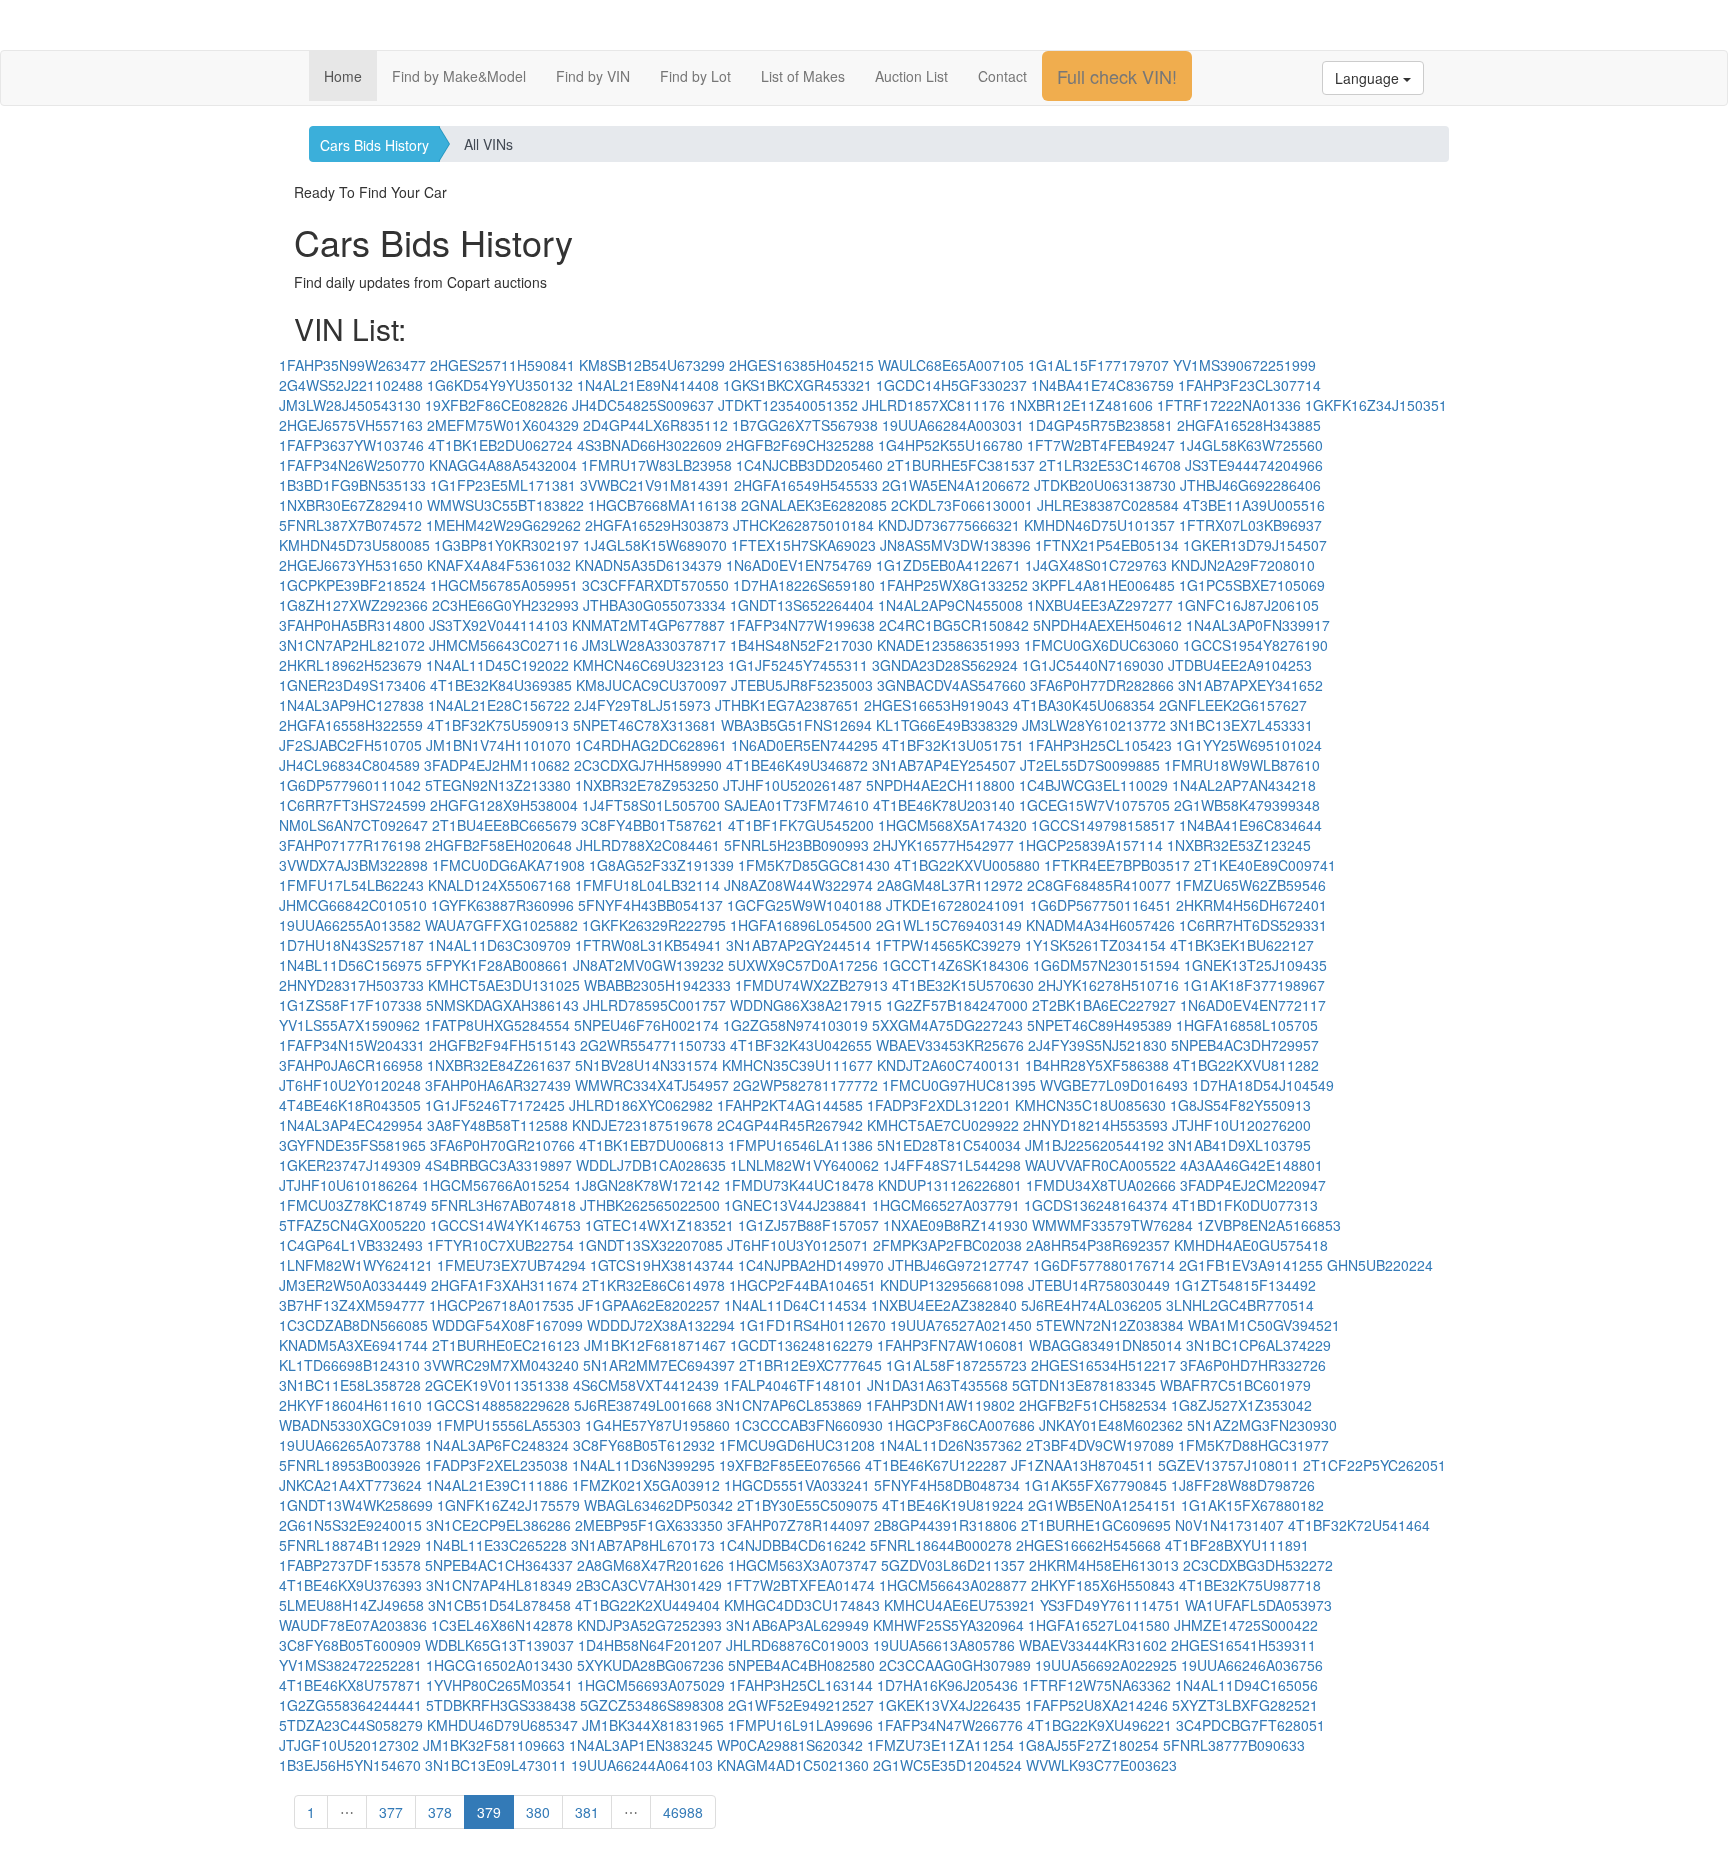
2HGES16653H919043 (936, 705)
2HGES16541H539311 (1243, 1645)
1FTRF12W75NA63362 (1096, 1685)
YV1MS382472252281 (350, 1665)
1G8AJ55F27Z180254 (1088, 1745)
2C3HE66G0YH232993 (505, 605)
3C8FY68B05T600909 (350, 1645)
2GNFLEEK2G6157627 (1233, 705)
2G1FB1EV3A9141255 (1251, 1265)
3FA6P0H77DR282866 (1102, 685)
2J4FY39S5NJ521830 (1097, 1045)
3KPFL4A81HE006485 (1103, 585)
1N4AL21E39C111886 (497, 1485)
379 (489, 1812)
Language (1369, 78)
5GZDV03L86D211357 (953, 1565)
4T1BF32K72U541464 (1359, 1525)
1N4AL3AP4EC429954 (351, 1125)
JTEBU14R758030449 (1099, 1285)
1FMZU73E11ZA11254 (940, 1745)
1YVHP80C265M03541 (499, 1685)
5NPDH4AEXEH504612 (1107, 625)
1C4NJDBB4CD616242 (792, 1545)
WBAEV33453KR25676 (950, 1045)
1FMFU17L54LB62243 (351, 885)
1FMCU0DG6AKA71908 (508, 865)
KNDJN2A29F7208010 (1243, 565)
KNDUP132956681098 (952, 1285)
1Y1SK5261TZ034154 (1095, 945)
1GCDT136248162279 (801, 1345)
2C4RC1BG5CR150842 (954, 625)
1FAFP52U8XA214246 (1096, 1705)
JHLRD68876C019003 (797, 1645)
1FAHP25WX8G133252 (953, 585)
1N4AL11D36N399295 (643, 1465)
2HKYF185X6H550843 (1103, 1585)
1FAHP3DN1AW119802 (940, 1405)
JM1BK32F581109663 (494, 1745)
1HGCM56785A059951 (504, 585)
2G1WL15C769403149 (949, 925)
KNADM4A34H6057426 (1100, 925)
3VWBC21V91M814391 (655, 485)
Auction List (911, 76)
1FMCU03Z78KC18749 (353, 1205)
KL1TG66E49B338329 (947, 725)
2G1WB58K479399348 (1247, 805)
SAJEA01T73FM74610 (796, 805)
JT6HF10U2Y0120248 (350, 1085)
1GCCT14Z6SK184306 (955, 965)
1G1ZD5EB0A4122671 (948, 565)
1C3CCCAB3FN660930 (808, 1425)
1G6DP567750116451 (1101, 905)
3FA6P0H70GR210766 (502, 1145)
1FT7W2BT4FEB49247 (1101, 445)
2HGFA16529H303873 (657, 525)
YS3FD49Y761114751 (1110, 1605)
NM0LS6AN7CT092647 (353, 825)
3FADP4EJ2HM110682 (497, 765)
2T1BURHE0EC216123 (506, 1345)
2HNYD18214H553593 (1095, 1125)
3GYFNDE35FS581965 (352, 1145)
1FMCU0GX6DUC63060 (1101, 645)
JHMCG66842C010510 (353, 905)
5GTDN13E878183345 (1084, 1385)
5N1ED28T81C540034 (949, 1145)
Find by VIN (593, 76)
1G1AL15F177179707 (1098, 365)
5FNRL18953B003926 (350, 1465)
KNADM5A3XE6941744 (353, 1345)
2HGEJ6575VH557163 (351, 425)
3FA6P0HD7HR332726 (1253, 1365)
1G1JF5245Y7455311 (798, 665)
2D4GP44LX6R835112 (655, 425)
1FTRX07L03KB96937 (1250, 525)
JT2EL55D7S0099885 (1090, 765)
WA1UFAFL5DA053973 (1258, 1605)
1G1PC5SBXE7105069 (1252, 585)
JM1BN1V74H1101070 (498, 745)
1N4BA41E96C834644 (1250, 825)
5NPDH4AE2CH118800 (940, 785)
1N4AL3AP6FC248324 (497, 1445)
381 (587, 1812)
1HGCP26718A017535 (501, 1305)
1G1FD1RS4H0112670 (812, 1325)
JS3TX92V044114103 (498, 625)
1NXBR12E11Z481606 (1081, 405)
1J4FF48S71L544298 (952, 1165)
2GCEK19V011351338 (497, 1385)
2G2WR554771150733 (653, 1045)
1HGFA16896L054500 (801, 925)
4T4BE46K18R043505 (350, 1105)
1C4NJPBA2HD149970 (811, 1265)
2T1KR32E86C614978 (653, 1285)
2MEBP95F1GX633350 (649, 1525)
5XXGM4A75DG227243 (947, 1025)
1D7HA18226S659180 (804, 585)
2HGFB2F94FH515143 (502, 1045)
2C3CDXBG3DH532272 (1258, 1565)
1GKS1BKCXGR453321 (797, 385)
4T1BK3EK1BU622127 (1242, 945)
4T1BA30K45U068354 (1084, 705)
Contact (1002, 76)
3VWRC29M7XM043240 (501, 1365)
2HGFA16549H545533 (806, 485)
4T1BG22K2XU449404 (647, 1605)
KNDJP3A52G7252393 (649, 1625)
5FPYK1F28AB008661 (497, 965)
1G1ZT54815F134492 (1245, 1285)
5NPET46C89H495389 (1099, 1025)
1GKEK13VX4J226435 (949, 1705)
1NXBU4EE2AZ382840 (944, 1305)
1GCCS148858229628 (498, 1405)
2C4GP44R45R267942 (790, 1125)
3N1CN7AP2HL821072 (352, 645)
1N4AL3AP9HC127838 (351, 705)
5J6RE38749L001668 (643, 1405)
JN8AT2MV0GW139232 (648, 965)
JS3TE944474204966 (1254, 465)
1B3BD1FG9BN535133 (352, 485)
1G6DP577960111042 (350, 785)
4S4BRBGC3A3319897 (498, 1165)
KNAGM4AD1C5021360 (793, 1765)
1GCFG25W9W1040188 (804, 905)
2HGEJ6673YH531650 (351, 565)
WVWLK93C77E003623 (1101, 1765)
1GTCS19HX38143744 (662, 1265)
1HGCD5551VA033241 (797, 1485)
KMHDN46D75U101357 (1099, 525)
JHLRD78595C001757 (654, 1005)
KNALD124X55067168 (499, 885)
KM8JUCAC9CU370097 (651, 685)
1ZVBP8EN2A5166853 (1269, 1225)
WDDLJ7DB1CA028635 (651, 1165)
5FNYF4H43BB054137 (650, 905)
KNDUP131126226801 (950, 1185)
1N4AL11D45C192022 (497, 665)
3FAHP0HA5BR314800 (352, 625)
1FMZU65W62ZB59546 (1250, 885)
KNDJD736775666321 (949, 525)
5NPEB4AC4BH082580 (801, 1665)
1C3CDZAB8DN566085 (353, 1325)
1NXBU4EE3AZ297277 (1100, 605)
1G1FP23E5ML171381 (503, 485)
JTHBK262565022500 (650, 1205)
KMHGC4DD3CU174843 (802, 1605)
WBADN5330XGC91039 (355, 1425)
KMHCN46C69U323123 (648, 665)
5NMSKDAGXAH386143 (502, 1005)
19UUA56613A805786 (944, 1645)
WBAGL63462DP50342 (658, 1505)
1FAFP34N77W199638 (802, 625)
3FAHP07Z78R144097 (798, 1525)
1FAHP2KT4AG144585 (790, 1105)
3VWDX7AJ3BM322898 (353, 865)
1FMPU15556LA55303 (508, 1425)
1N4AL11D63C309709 (499, 945)
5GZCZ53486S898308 (652, 1705)
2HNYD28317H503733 (351, 985)
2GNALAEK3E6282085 (814, 505)
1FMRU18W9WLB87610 (1242, 765)
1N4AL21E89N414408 (648, 385)
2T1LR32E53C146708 (1110, 465)
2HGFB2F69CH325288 (800, 445)
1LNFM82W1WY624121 (356, 1265)
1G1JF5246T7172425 (495, 1105)
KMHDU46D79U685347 (502, 1725)
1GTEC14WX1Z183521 (659, 1225)
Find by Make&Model (459, 76)
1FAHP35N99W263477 (352, 365)
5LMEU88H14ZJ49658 (351, 1605)
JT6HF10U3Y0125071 (798, 1245)
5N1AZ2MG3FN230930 (1262, 1425)
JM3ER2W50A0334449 (353, 1285)
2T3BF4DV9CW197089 (1100, 1445)
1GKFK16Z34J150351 (1376, 405)
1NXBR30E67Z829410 (351, 505)
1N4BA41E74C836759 (1102, 385)
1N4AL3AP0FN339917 (1258, 625)
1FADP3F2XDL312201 (939, 1105)
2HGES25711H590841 (502, 365)
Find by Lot (695, 76)
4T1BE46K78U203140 (944, 805)
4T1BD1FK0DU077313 (1245, 1205)
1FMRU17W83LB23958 (656, 465)
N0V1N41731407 (1229, 1525)
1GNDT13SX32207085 (650, 1245)
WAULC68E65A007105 (951, 365)
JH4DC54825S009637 (643, 405)
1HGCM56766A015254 (496, 1185)
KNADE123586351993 (948, 645)
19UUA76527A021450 (961, 1325)
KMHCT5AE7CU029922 (943, 1125)
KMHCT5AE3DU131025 (504, 985)
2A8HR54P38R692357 (1098, 1245)
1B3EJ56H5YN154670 (350, 1765)
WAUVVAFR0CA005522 (1100, 1165)
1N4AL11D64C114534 (795, 1305)
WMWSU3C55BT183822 (505, 505)
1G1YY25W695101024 (1249, 745)
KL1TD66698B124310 (349, 1365)
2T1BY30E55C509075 (807, 1505)
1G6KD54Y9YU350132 (500, 385)
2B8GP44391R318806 (945, 1525)
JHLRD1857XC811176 (933, 405)
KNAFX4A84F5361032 (499, 565)
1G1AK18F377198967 (1254, 985)
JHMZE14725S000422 (1246, 1625)
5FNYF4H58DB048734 (947, 1485)
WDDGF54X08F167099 (507, 1325)
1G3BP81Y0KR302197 (506, 545)
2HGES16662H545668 (1088, 1545)
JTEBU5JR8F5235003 (802, 685)
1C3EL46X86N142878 (502, 1625)
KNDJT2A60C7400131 (949, 1065)
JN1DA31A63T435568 (937, 1385)
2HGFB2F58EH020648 (498, 845)
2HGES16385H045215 (801, 365)
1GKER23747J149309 (350, 1165)
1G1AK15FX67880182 (1252, 1505)
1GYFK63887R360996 (502, 905)
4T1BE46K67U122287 (936, 1465)
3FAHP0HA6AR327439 (498, 1085)
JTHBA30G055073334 (654, 605)
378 (440, 1812)
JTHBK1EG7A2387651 (787, 705)
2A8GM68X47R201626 (650, 1565)
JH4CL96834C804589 (349, 765)
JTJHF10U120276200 (1241, 1125)
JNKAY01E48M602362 (1111, 1425)
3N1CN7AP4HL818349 (499, 1585)
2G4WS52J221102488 (351, 385)
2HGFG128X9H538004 (504, 805)
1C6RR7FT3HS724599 (352, 805)
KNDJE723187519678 (642, 1125)
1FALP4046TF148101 (793, 1385)
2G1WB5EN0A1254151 (1102, 1505)
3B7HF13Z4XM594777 (352, 1305)
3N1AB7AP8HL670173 (643, 1545)
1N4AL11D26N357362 (950, 1445)
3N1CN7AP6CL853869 (789, 1405)
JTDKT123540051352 (788, 405)
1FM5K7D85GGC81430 (814, 865)
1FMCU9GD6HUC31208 (797, 1445)
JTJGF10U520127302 (349, 1745)
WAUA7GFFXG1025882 (501, 925)
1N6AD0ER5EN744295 (804, 745)
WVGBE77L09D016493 (1114, 1085)
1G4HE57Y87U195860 (657, 1425)
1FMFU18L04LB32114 (647, 885)
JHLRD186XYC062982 (641, 1105)
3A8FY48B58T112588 (497, 1125)
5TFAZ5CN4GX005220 (352, 1225)
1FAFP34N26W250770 (352, 465)
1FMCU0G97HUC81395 (959, 1085)
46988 (683, 1812)
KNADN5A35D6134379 (648, 565)
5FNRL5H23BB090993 (796, 845)
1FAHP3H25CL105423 (1100, 745)
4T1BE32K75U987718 (1250, 1585)
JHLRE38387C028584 (1108, 505)
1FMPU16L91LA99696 (800, 1725)
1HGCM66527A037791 (946, 1205)
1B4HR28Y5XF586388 (1097, 1065)
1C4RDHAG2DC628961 (651, 745)
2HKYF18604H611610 (350, 1405)
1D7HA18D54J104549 (1263, 1085)
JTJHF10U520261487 (792, 785)
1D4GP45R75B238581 (1100, 425)
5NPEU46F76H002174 (646, 1025)
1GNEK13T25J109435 (1255, 965)
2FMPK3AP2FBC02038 (947, 1245)
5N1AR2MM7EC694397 (659, 1365)
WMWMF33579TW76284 (1112, 1225)
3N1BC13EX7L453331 (1241, 725)
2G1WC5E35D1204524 (947, 1765)
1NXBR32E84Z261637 (499, 1065)
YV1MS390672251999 (1244, 365)
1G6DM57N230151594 (1106, 965)
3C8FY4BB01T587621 (652, 825)
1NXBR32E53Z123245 (1239, 845)
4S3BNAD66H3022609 (649, 445)
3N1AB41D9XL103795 (1239, 1145)
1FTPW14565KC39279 (948, 945)
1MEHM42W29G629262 (503, 525)
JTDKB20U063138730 (1105, 485)
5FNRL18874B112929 (350, 1545)
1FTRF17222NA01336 (1229, 405)
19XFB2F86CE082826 (496, 405)
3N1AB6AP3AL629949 (797, 1625)
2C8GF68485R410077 (1099, 885)
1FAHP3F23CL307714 (1249, 385)
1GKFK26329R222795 (654, 925)
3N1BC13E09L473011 (496, 1765)
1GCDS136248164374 (1096, 1205)
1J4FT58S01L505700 (651, 805)
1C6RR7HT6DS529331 (1253, 925)
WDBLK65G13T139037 (499, 1645)
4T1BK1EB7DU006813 (651, 1145)
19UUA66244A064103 (642, 1765)
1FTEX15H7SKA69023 (803, 545)
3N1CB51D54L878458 (499, 1605)
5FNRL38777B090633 (1234, 1745)
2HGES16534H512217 (1103, 1365)
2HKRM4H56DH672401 (1251, 905)
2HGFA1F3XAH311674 (504, 1285)
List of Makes (803, 76)
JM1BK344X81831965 (653, 1725)
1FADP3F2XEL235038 (496, 1465)
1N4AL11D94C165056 (1246, 1685)
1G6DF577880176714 (1104, 1265)
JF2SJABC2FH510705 (350, 745)
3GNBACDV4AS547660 (951, 685)
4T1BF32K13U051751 (953, 745)
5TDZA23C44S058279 (351, 1725)
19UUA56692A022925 (1106, 1665)
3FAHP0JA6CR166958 (351, 1065)
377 (391, 1812)
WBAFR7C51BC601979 (1235, 1385)
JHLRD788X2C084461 (648, 845)
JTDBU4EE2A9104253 (1240, 665)
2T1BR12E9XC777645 (810, 1365)
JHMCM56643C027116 (503, 645)
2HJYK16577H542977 (943, 845)
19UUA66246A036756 (1252, 1665)
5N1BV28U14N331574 (646, 1065)
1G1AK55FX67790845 (1095, 1485)
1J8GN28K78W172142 (647, 1185)
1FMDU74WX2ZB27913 (811, 985)
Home (343, 76)
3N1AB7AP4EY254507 (944, 765)
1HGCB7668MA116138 (662, 505)
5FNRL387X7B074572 (350, 525)
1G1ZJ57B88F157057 (808, 1225)
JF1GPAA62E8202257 (649, 1305)
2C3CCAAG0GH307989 (955, 1665)
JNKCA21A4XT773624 (350, 1485)
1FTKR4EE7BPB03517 (1117, 865)
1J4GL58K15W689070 (655, 545)
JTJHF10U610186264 (348, 1185)
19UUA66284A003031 (953, 425)
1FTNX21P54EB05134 (1107, 545)
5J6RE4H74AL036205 (1091, 1305)
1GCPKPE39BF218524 (352, 585)
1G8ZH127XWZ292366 (353, 605)
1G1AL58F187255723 (956, 1365)
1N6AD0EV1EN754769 (799, 565)
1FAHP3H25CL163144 (801, 1685)
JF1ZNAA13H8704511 (1082, 1465)
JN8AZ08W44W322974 (798, 885)
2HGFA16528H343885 (1249, 425)
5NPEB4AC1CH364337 (499, 1565)
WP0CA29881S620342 (790, 1745)
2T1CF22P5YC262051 (1374, 1465)
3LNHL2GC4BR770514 (1240, 1305)
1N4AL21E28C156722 (499, 705)
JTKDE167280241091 (956, 905)
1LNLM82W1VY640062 (804, 1165)
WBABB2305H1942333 (657, 985)
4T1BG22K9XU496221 (1099, 1725)
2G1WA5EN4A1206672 (956, 485)
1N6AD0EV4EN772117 (1253, 1005)
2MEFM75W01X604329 (503, 425)
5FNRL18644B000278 (941, 1545)
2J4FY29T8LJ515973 (642, 705)
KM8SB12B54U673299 (652, 365)
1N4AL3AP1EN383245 (641, 1745)
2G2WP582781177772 (805, 1085)
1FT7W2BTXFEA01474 (800, 1585)
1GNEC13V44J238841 (796, 1205)
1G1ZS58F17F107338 (350, 1005)
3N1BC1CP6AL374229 (1258, 1345)
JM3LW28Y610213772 (1094, 725)
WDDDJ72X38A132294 (661, 1325)
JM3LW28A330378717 (654, 645)
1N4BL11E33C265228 (496, 1545)
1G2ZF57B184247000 (957, 1005)
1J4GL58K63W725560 (1251, 445)
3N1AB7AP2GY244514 (798, 945)
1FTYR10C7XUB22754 (500, 1245)
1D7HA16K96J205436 (947, 1685)
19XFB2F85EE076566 (790, 1465)
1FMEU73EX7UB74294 (511, 1265)
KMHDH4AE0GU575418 (1251, 1245)
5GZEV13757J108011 (1228, 1465)
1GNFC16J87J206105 (1248, 605)
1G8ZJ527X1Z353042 (1241, 1405)
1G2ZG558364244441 (350, 1705)
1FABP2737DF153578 (350, 1565)
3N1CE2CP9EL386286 (498, 1525)
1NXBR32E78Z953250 (647, 785)
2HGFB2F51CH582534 (1093, 1405)
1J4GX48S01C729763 (1096, 565)
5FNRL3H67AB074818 (503, 1205)
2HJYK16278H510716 (1108, 985)
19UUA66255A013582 (350, 925)
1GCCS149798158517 (1103, 825)
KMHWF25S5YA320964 (948, 1625)
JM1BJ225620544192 (1094, 1145)
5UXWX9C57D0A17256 (803, 965)
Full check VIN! (1117, 76)
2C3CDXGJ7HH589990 (648, 765)
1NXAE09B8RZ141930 (955, 1225)
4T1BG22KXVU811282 (1246, 1065)
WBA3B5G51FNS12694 (796, 725)
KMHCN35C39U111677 (797, 1065)
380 (538, 1812)
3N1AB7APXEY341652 (1250, 685)
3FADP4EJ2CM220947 (1253, 1185)
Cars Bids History (374, 145)
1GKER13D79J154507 (1255, 545)
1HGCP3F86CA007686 (961, 1425)
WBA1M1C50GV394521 (1264, 1325)
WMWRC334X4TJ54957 (652, 1085)
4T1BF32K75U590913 (498, 725)
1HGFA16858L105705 (1247, 1025)
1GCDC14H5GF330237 (951, 385)
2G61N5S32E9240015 (350, 1525)
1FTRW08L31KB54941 (648, 945)
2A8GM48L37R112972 (950, 885)
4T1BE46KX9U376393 (350, 1585)
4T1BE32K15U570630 (963, 985)
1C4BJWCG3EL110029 (1093, 785)
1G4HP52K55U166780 (950, 445)
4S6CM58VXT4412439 (646, 1385)
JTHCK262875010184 (803, 525)
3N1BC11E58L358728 (350, 1385)
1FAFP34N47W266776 (950, 1725)
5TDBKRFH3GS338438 (501, 1705)
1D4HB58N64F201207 (650, 1645)
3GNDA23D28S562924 (945, 665)
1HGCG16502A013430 (499, 1665)
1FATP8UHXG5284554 (497, 1025)
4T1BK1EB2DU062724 (500, 445)
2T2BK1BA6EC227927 (1104, 1005)
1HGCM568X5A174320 (952, 825)
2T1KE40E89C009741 (1265, 865)
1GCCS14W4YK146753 (505, 1225)
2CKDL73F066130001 (962, 505)
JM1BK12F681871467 (655, 1345)
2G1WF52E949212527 (801, 1705)
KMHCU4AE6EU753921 (960, 1605)
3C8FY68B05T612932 (644, 1445)
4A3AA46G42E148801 (1251, 1165)
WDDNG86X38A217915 (806, 1005)
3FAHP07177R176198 (350, 845)
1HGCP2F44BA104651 (802, 1285)
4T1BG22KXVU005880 (967, 865)
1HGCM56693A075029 (651, 1685)
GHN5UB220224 (1380, 1265)
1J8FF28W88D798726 (1243, 1485)
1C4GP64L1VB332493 (351, 1245)
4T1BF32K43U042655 (801, 1045)
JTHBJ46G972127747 (958, 1265)
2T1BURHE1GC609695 (1096, 1525)
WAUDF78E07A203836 (353, 1625)
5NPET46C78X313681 (645, 725)
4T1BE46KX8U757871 (350, 1685)
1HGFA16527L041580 (1099, 1625)
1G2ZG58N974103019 (795, 1025)
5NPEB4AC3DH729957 (1245, 1045)
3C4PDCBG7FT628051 (1250, 1725)
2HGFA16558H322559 (351, 725)
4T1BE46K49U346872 (797, 765)
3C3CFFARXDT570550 (655, 585)
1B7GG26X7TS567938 (805, 425)
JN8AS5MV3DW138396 (955, 545)
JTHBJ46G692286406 (1250, 485)
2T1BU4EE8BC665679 (504, 825)
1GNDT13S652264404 (802, 605)
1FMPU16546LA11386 (800, 1145)
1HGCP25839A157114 (1090, 845)
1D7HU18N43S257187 (351, 945)
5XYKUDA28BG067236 (650, 1665)
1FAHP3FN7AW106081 (951, 1345)
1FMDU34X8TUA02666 (1101, 1185)
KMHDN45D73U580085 (354, 545)
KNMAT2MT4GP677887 (648, 625)
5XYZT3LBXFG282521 (1245, 1705)
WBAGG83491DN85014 (1105, 1345)
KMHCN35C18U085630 (1090, 1105)
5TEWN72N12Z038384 (1110, 1325)
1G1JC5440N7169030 (1093, 665)
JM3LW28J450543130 (350, 405)
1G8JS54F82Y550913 (1240, 1105)
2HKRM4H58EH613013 (1104, 1565)
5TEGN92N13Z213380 (498, 785)
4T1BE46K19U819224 (953, 1505)
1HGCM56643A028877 (953, 1585)
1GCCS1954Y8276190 (1255, 645)
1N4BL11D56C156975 (350, 965)
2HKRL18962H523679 (350, 665)
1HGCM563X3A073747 (802, 1565)
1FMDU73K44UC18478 (799, 1185)
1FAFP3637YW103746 (351, 445)
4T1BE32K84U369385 (501, 685)
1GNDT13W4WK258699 (356, 1505)
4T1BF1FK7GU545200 (801, 825)
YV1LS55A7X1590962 (349, 1025)
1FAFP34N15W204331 (352, 1045)
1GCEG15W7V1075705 (1094, 805)
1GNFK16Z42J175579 (508, 1505)
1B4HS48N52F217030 (801, 645)
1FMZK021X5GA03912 (646, 1485)
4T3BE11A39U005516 (1254, 505)
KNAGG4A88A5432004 (503, 465)
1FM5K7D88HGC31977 (1253, 1445)
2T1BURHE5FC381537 (961, 465)
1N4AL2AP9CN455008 (950, 605)
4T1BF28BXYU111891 (1237, 1545)
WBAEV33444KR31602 (1093, 1645)
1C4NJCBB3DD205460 (809, 465)
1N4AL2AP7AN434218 (1244, 785)
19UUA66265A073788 (350, 1445)
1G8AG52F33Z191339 (661, 865)
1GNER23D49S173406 (352, 685)
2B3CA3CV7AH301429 (649, 1585)
